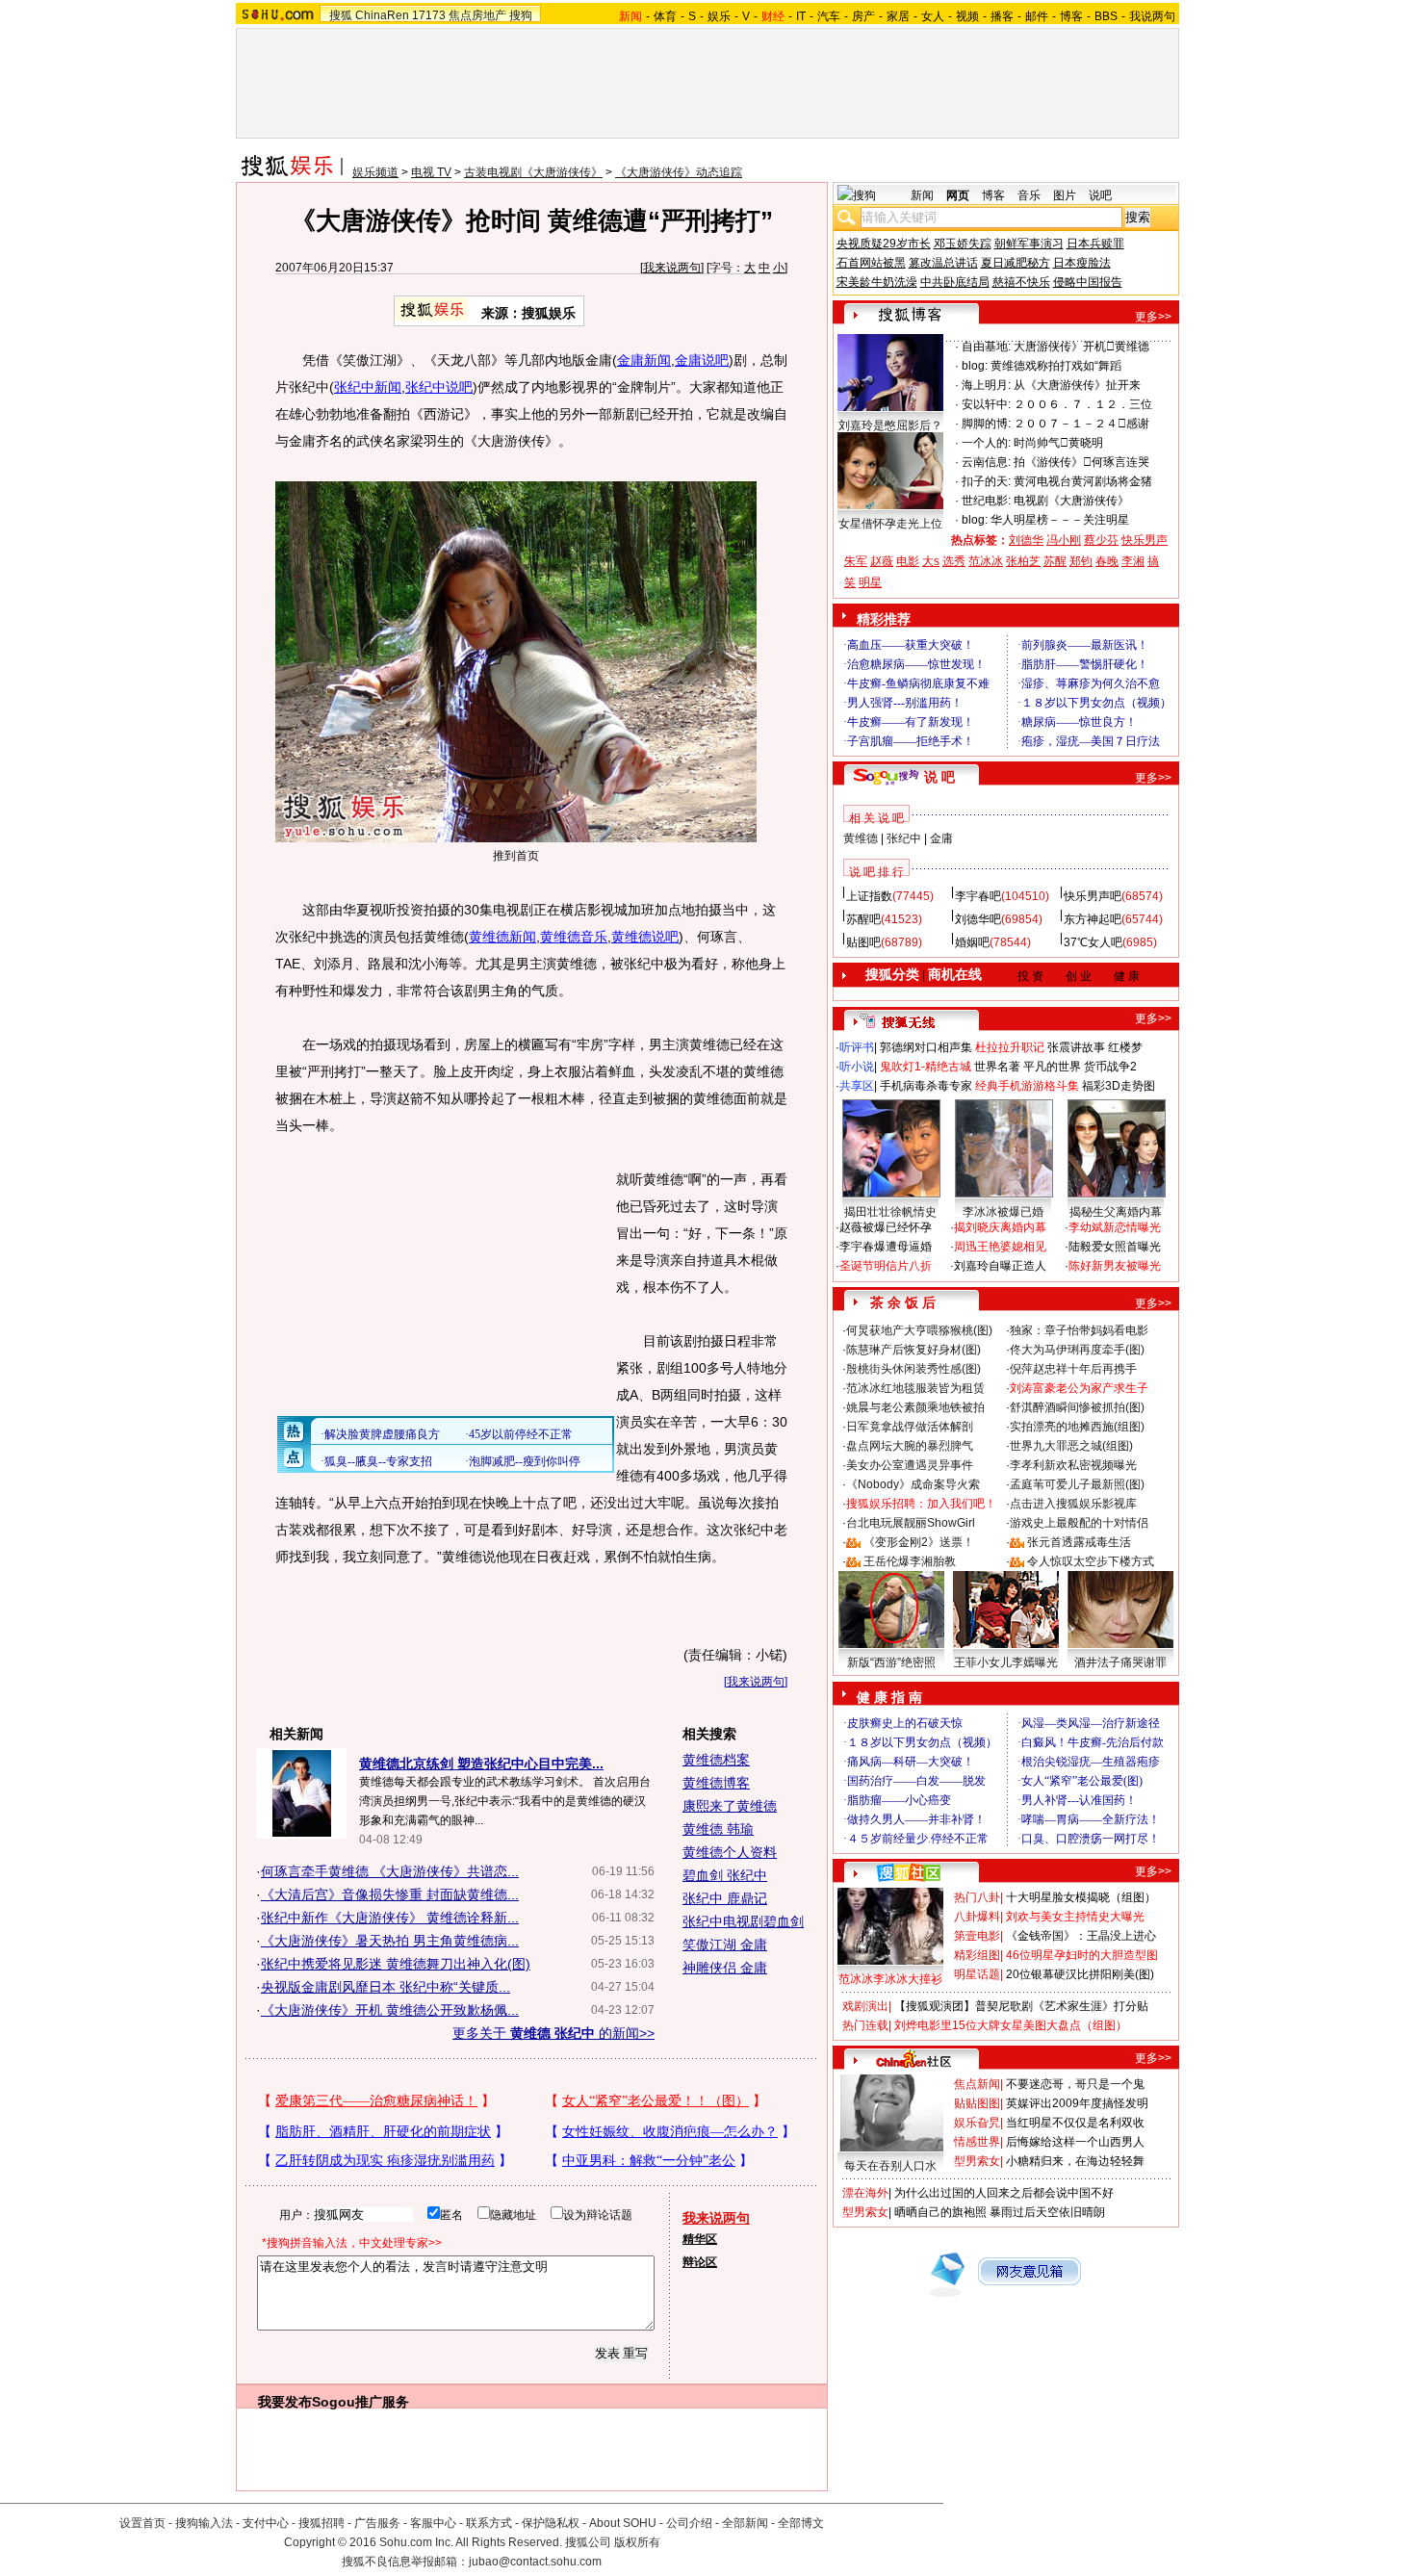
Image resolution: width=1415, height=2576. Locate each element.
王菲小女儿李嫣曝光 (1006, 1662)
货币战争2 (1110, 1067)
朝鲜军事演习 (1029, 244)
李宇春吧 (978, 896)
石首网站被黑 (871, 263)
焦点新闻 (977, 2084)
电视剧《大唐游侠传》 (1071, 501)
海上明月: (986, 385)
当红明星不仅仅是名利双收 (1075, 2123)
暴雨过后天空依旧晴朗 (1047, 2212)
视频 (967, 16)
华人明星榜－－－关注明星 (1060, 520)
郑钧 (1081, 561)
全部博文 (801, 2523)
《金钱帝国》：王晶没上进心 (1081, 1936)
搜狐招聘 (322, 2523)
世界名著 (997, 1067)
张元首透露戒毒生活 (1079, 1542)
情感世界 (977, 2142)
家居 (898, 16)
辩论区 (700, 2262)
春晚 (1107, 561)
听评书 (857, 1047)
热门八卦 (977, 1897)
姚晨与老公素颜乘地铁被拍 (915, 1407)
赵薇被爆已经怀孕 (886, 1227)
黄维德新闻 (502, 937)
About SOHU (623, 2523)
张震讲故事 (1076, 1047)
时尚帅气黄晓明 (1058, 443)
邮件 (1037, 16)
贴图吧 (863, 942)
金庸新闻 (644, 360)
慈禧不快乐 (1021, 282)
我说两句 (1152, 16)
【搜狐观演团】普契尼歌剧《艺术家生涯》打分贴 (1021, 2006)
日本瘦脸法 (1082, 263)
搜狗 (521, 15)
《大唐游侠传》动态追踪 (679, 172)
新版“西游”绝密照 (891, 1662)
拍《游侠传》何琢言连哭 (1081, 462)
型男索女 (977, 2161)
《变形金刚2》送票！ (919, 1542)
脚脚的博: (986, 424)
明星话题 (977, 1974)
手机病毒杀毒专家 (926, 1086)
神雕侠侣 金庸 (725, 1968)
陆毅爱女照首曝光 (1115, 1247)
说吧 (1100, 195)
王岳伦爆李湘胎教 (910, 1561)
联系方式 (489, 2523)
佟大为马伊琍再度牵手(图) (1077, 1350)
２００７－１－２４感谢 (1081, 424)
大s (931, 561)
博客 (1071, 16)
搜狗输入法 (204, 2523)
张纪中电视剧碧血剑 (743, 1921)
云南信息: (986, 462)
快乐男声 (1145, 540)
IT (801, 16)
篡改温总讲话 (943, 263)
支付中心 (266, 2523)
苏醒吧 (863, 919)
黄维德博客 (716, 1783)
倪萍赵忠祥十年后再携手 (1073, 1369)
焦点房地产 (477, 15)
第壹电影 (977, 1936)
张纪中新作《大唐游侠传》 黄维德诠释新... (390, 1918)
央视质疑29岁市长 (884, 244)
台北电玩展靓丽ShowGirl (911, 1523)
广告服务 (377, 2523)
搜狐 (341, 15)
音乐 (1029, 195)
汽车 (829, 16)
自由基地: (986, 347)
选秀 (954, 561)
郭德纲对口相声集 (926, 1047)
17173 (429, 15)
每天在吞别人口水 (890, 2166)
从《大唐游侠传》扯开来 (1077, 385)
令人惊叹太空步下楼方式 (1091, 1561)
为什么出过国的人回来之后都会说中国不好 (1004, 2193)
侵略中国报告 (1088, 282)
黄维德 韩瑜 (718, 1829)
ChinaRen (382, 15)
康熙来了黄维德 (730, 1806)
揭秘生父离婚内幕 (1116, 1212)
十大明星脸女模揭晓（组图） (1081, 1897)
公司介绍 (689, 2523)
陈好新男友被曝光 (1115, 1266)
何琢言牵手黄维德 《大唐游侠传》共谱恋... (390, 1871)
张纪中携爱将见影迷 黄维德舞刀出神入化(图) (396, 1964)
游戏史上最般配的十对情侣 (1079, 1523)
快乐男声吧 (1093, 896)
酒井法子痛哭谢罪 (1120, 1662)
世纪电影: (986, 501)
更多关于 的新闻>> (553, 2033)
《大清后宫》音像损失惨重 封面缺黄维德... (390, 1894)
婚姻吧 (972, 942)
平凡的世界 (1052, 1067)
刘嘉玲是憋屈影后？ (890, 425)
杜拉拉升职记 (1010, 1047)
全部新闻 (745, 2523)
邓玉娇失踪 (963, 244)
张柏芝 (1023, 561)
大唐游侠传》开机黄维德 (1081, 347)
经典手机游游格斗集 (1027, 1086)
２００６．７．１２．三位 (1083, 404)
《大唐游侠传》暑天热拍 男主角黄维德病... (390, 1941)
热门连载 (865, 2025)
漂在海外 (865, 2193)
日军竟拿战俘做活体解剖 (910, 1427)
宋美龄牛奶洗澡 (877, 282)
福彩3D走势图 (1119, 1086)
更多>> (1153, 317)
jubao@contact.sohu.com (535, 2562)
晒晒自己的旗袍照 (940, 2212)
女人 (933, 16)
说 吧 (939, 777)
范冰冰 (986, 561)
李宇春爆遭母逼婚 (886, 1247)
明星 (870, 582)
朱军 (856, 561)
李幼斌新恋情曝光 (1115, 1227)
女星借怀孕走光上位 (890, 524)
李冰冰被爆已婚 (1003, 1212)
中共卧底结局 (955, 282)
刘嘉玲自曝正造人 (1000, 1266)
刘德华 (1026, 540)
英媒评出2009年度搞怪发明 (1077, 2103)
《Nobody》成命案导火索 (913, 1484)
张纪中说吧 (439, 387)
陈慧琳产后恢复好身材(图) (913, 1350)
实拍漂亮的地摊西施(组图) (1077, 1427)
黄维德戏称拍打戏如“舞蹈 (1056, 366)
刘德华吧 (978, 919)
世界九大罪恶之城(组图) (1071, 1446)
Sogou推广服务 (360, 2402)
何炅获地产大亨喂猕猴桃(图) (919, 1330)
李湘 (1133, 561)
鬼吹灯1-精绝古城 (926, 1067)
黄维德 (861, 838)
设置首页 (142, 2523)
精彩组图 (977, 1955)
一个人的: (986, 443)
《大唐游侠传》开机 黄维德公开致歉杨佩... (390, 2010)
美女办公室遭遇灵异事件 (910, 1465)
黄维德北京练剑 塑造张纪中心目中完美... (481, 1764)
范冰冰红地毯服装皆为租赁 (915, 1388)
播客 (1002, 16)
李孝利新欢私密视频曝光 (1073, 1465)
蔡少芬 (1101, 540)
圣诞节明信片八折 (886, 1266)
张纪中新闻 (368, 387)
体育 (665, 16)
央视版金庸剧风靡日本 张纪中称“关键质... (386, 1987)
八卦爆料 (977, 1917)
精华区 (700, 2239)
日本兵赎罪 (1095, 244)
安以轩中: (986, 404)
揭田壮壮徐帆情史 (890, 1212)
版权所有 (637, 2542)
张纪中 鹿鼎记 (725, 1898)
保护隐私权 (551, 2523)
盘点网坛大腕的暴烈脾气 (910, 1446)
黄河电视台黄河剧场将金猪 (1083, 481)
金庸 (941, 838)
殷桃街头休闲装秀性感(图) (913, 1369)
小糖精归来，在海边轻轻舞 (1075, 2161)
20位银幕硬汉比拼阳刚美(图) (1080, 1974)
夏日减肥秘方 (1016, 263)
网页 (958, 195)
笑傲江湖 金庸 (725, 1945)
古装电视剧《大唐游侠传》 (533, 172)
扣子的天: (986, 481)
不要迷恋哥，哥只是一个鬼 (1075, 2084)
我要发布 (285, 2402)
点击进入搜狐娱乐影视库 (1073, 1504)
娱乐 (719, 16)
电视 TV (431, 172)
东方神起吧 (1093, 919)
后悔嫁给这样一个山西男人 (1075, 2142)
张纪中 (904, 838)
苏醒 (1055, 561)
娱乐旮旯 (977, 2123)
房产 (863, 16)
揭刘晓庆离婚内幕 (1000, 1227)
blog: (975, 366)
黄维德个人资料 (730, 1852)
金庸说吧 (702, 360)
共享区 (857, 1086)
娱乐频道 (375, 172)
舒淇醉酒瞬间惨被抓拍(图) (1077, 1407)
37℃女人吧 (1093, 942)
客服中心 (433, 2523)
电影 (908, 561)
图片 (1065, 195)
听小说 (857, 1067)
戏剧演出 (865, 2006)
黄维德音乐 (574, 937)
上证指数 (869, 896)
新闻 (922, 195)
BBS (1106, 16)
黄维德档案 (716, 1760)
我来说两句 (672, 268)
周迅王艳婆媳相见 (1000, 1247)
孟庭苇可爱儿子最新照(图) (1077, 1484)
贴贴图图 (977, 2103)
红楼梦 (1125, 1047)
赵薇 (882, 561)
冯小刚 (1064, 540)
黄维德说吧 (645, 937)
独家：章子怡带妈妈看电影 (1079, 1330)
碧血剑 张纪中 (725, 1875)
